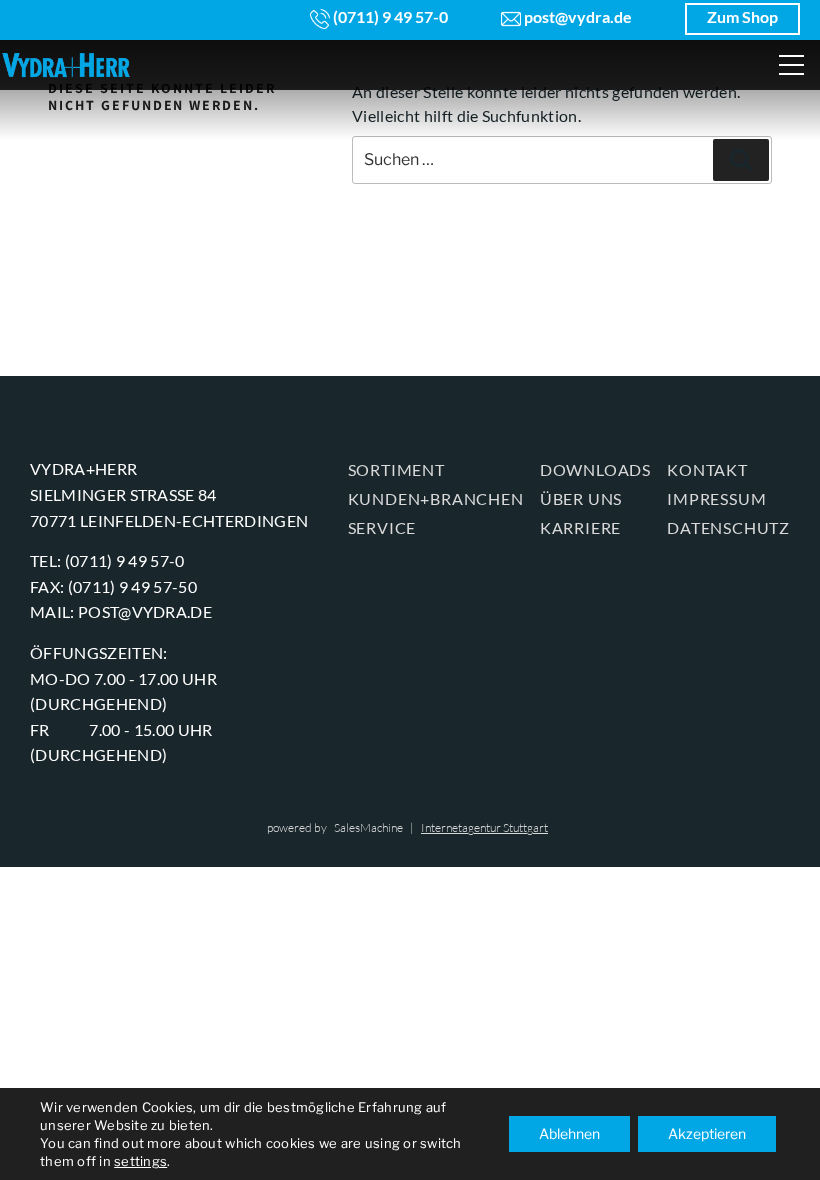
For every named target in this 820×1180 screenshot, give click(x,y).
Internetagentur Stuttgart (484, 827)
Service (382, 527)
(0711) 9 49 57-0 (389, 16)
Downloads (595, 469)
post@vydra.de (576, 16)
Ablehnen (569, 1133)
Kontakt (707, 469)
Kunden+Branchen (436, 498)
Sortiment (396, 469)
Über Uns (581, 498)
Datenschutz (728, 527)
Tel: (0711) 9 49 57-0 (107, 560)
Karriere (580, 527)
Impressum (716, 498)
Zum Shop (742, 16)
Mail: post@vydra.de (121, 611)
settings (140, 1161)
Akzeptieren (707, 1133)
